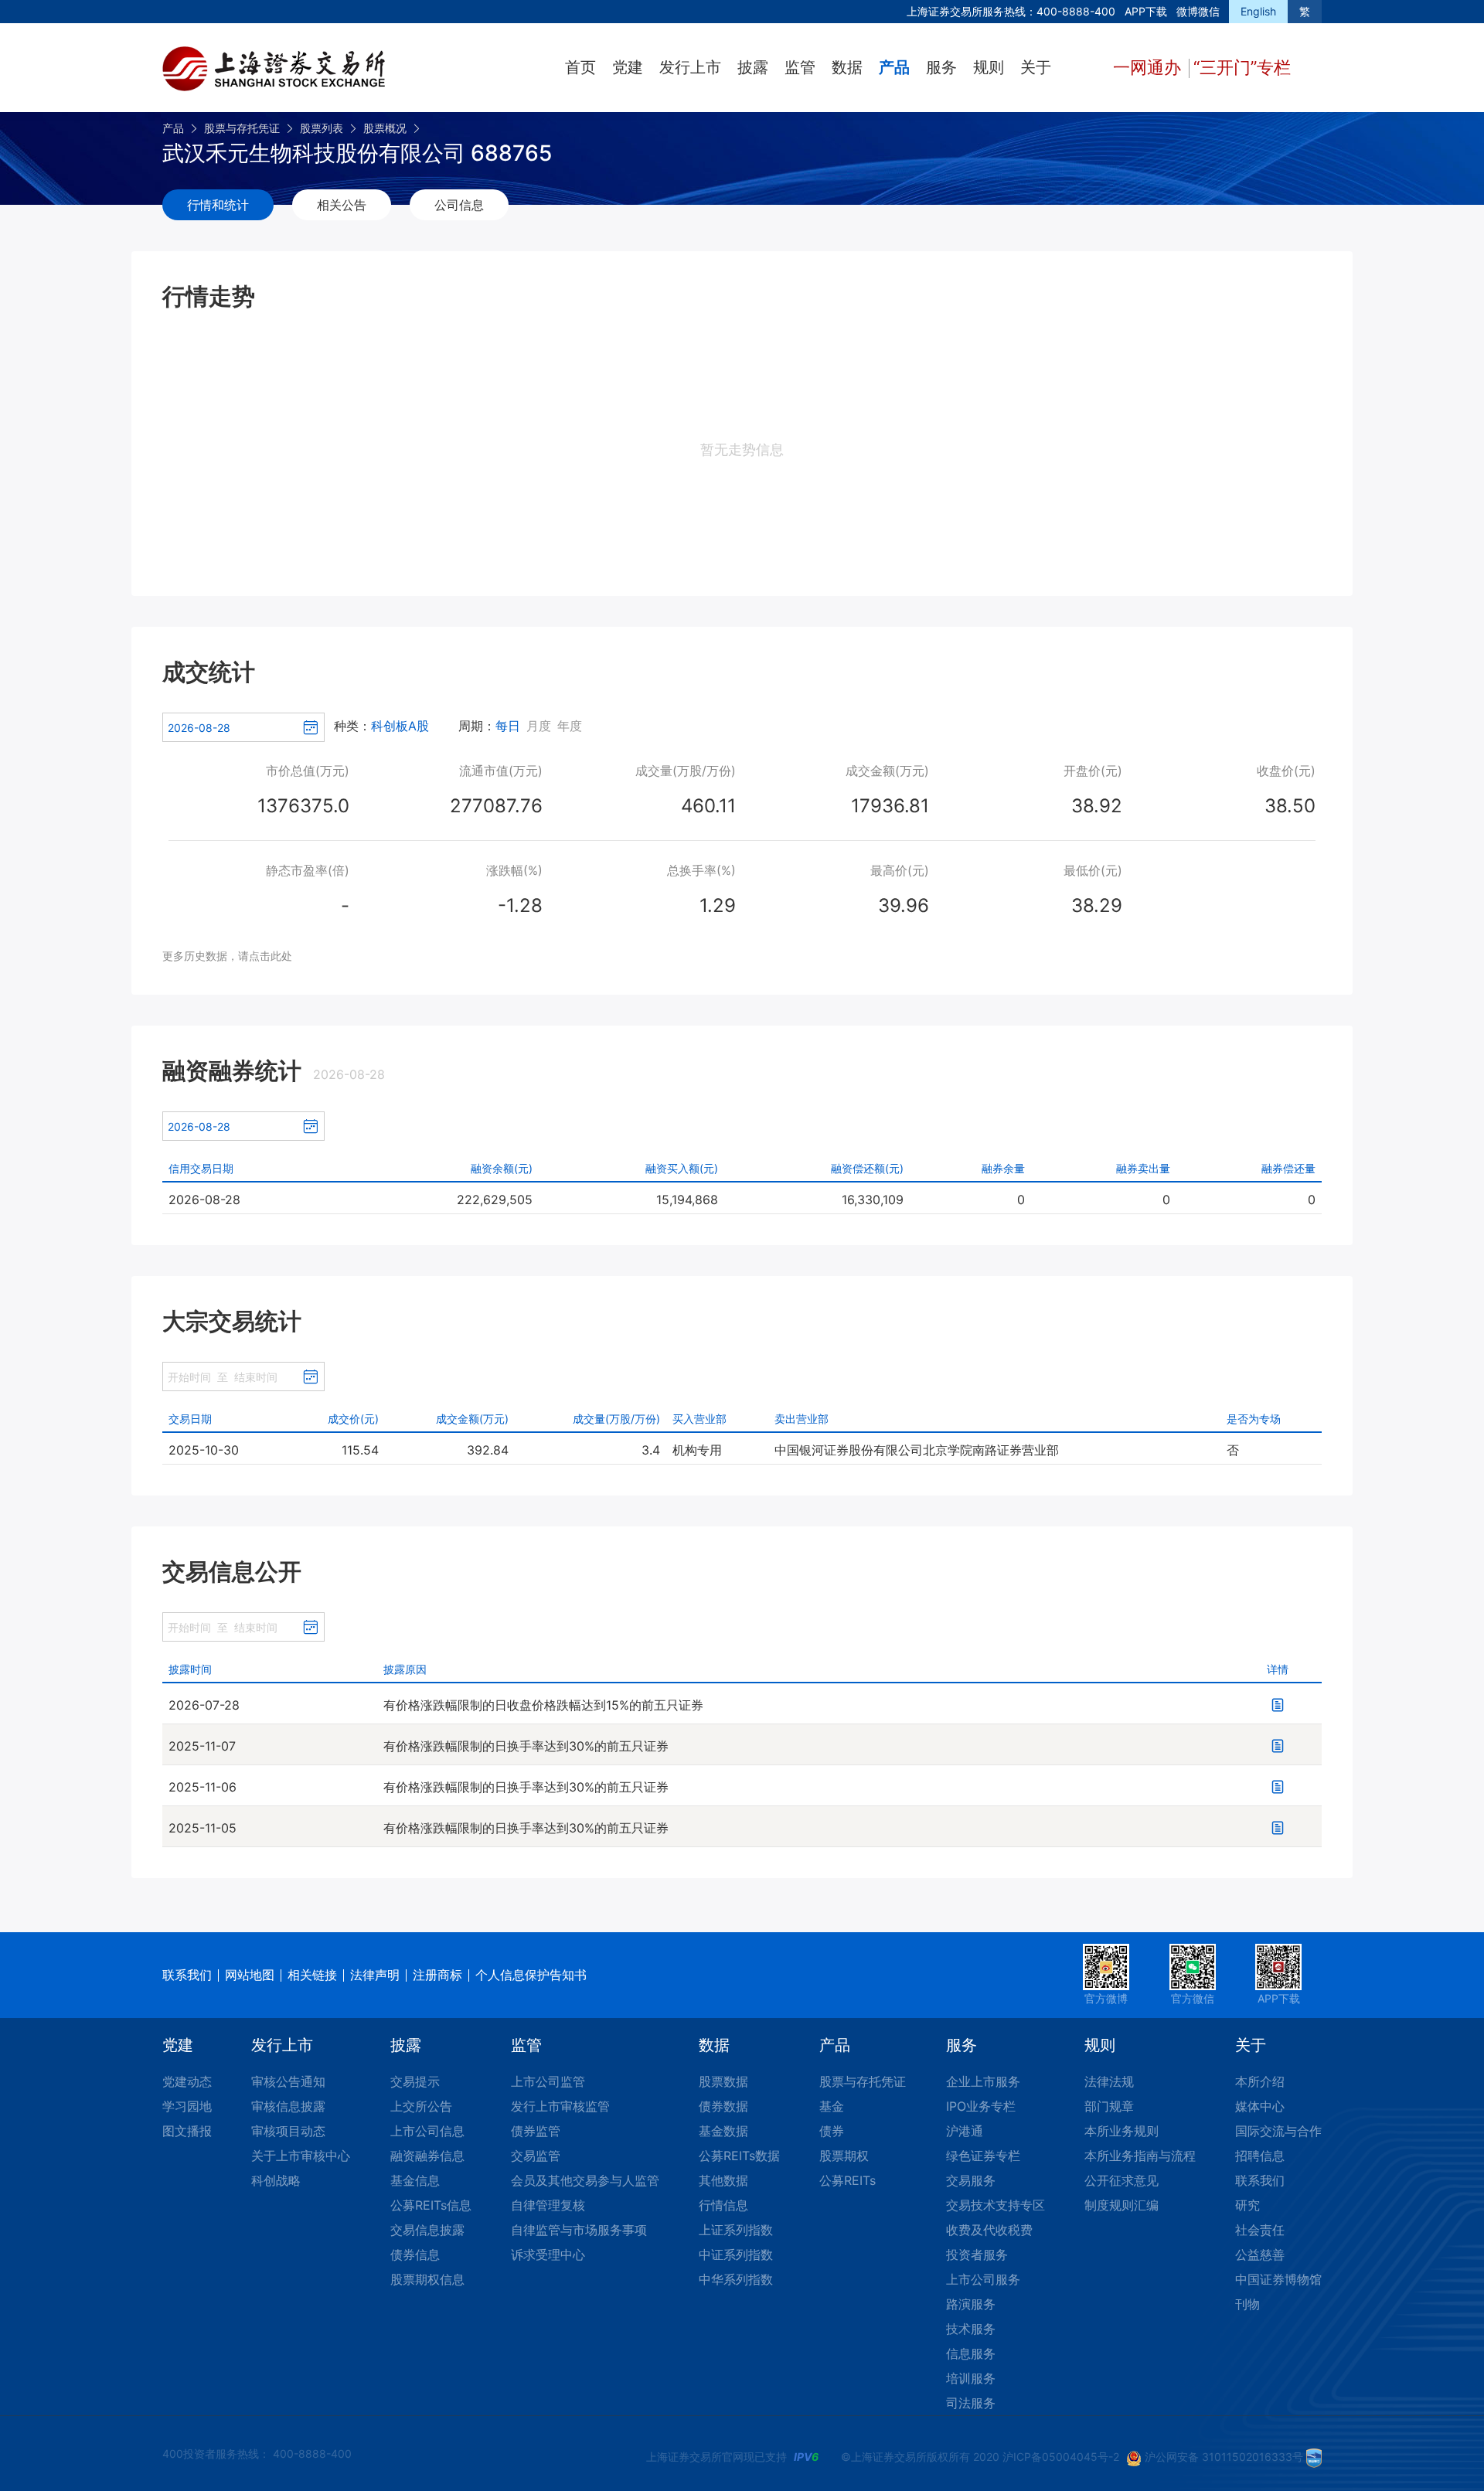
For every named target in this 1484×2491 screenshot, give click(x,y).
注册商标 (437, 1975)
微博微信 (1198, 11)
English (1258, 11)
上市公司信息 (427, 2131)
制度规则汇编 (1122, 2205)
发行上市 (690, 67)
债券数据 (723, 2106)
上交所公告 (421, 2106)
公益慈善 (1260, 2254)
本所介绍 (1260, 2081)
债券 (832, 2131)
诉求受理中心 (548, 2254)
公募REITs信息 (431, 2205)
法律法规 (1109, 2081)
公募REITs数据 (739, 2156)
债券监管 (536, 2131)
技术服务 (971, 2329)
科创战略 (276, 2180)
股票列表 (322, 128)
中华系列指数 (736, 2279)
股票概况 (385, 128)
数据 (847, 67)
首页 (580, 67)
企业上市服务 (983, 2081)
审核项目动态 (288, 2131)
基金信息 (415, 2180)
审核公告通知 (288, 2081)
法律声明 (375, 1975)
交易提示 (415, 2081)
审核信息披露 (288, 2106)
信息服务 (971, 2353)
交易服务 (971, 2180)
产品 (894, 67)
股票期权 (844, 2156)
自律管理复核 (548, 2205)
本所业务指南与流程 (1140, 2156)
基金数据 (723, 2131)
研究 (1247, 2205)
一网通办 (1149, 67)
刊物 (1247, 2304)
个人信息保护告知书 (531, 1975)
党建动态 (187, 2081)
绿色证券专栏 (983, 2156)
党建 (628, 67)
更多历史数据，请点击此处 (227, 956)
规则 (989, 67)
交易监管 (536, 2156)
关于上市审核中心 (301, 2156)
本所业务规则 (1122, 2131)
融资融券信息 (427, 2156)
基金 (832, 2106)
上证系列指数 (736, 2230)
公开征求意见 (1122, 2180)
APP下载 (1146, 11)
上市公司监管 (548, 2081)
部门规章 (1109, 2106)
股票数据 (723, 2081)
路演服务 (971, 2304)
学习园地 (187, 2106)
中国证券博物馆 (1278, 2279)
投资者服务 (977, 2254)
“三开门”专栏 (1242, 67)
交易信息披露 (427, 2230)
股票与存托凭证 (242, 128)
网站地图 (250, 1975)
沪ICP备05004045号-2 (1061, 2457)
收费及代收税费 (989, 2230)
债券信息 (415, 2254)
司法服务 (971, 2403)
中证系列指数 (736, 2254)
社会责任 (1260, 2230)
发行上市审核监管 (560, 2106)
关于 (1036, 67)
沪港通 (965, 2131)
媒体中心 (1260, 2106)
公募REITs (848, 2180)
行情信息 (723, 2205)
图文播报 (187, 2131)
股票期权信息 (427, 2279)
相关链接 (312, 1975)
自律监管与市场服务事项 (579, 2230)
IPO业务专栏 (981, 2106)
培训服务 (971, 2378)
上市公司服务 (983, 2279)
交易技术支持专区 (996, 2205)
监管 (800, 67)
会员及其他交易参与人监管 (585, 2180)
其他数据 (723, 2180)
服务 (941, 67)
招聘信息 (1260, 2156)
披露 (753, 67)
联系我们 (187, 1975)
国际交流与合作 (1278, 2131)
